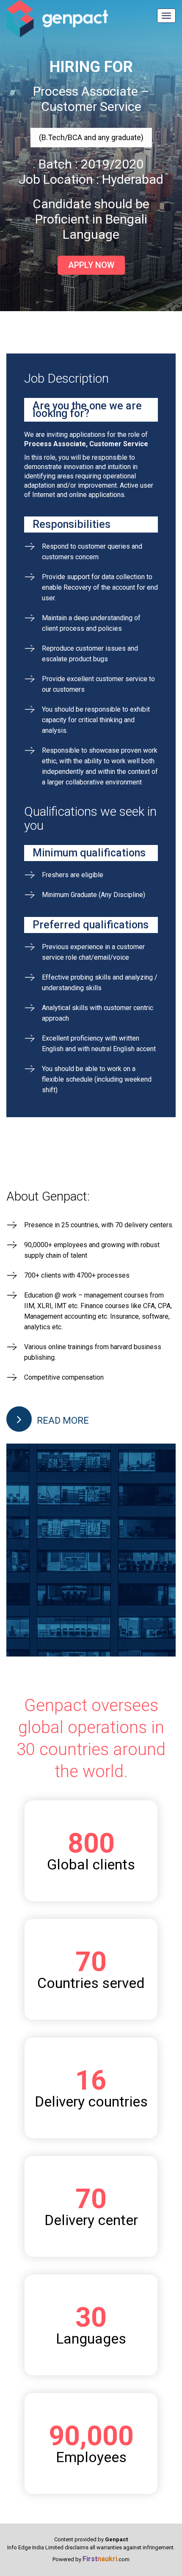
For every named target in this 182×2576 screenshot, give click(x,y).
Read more (62, 1421)
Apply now (91, 265)
